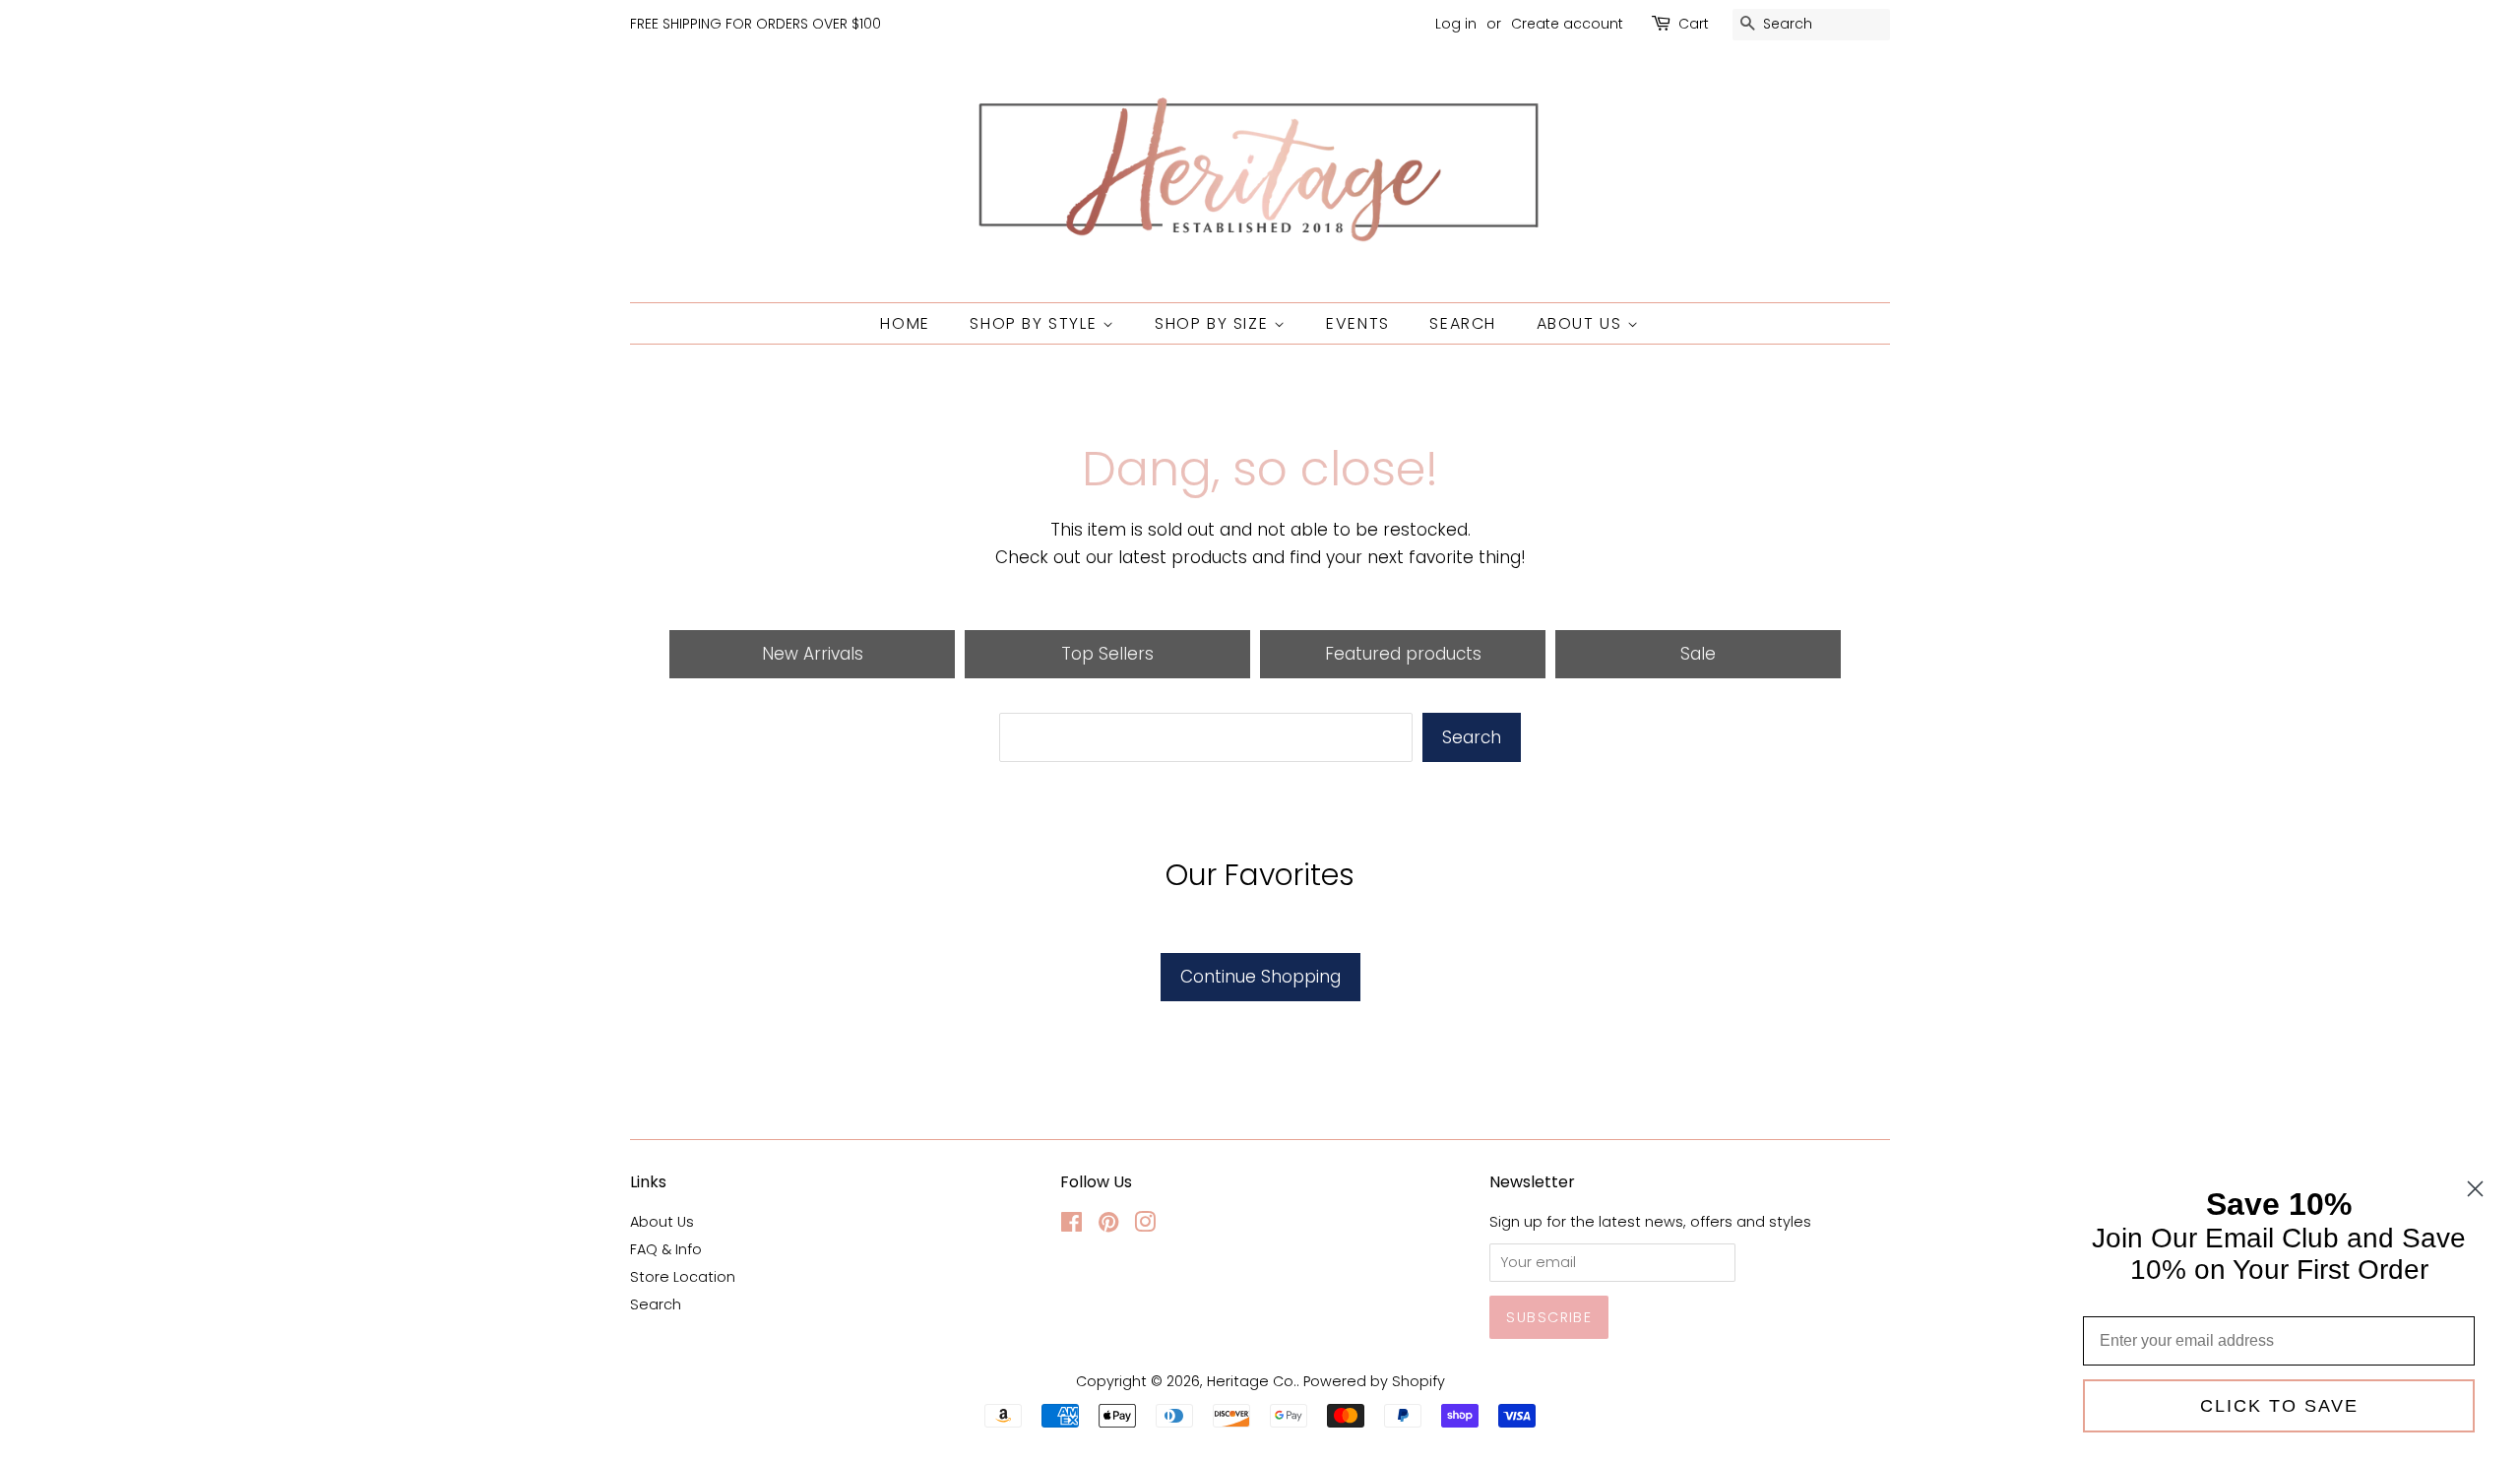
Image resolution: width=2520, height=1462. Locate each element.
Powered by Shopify (1374, 1381)
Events (1358, 323)
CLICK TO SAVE (2279, 1406)
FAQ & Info (666, 1249)
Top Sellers (1107, 654)
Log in (1456, 24)
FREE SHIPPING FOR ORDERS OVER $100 (756, 24)
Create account (1567, 24)
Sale (1698, 654)
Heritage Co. (1252, 1381)
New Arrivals (813, 654)
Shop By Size (1214, 323)
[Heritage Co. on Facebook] (1071, 1226)
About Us (1582, 323)
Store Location (683, 1277)
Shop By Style (1036, 323)
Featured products (1403, 654)
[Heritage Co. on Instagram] (1145, 1226)
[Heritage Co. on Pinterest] (1108, 1226)
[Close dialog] (2475, 1189)
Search (1463, 323)
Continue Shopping (1260, 977)
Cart (1694, 24)
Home (905, 323)
